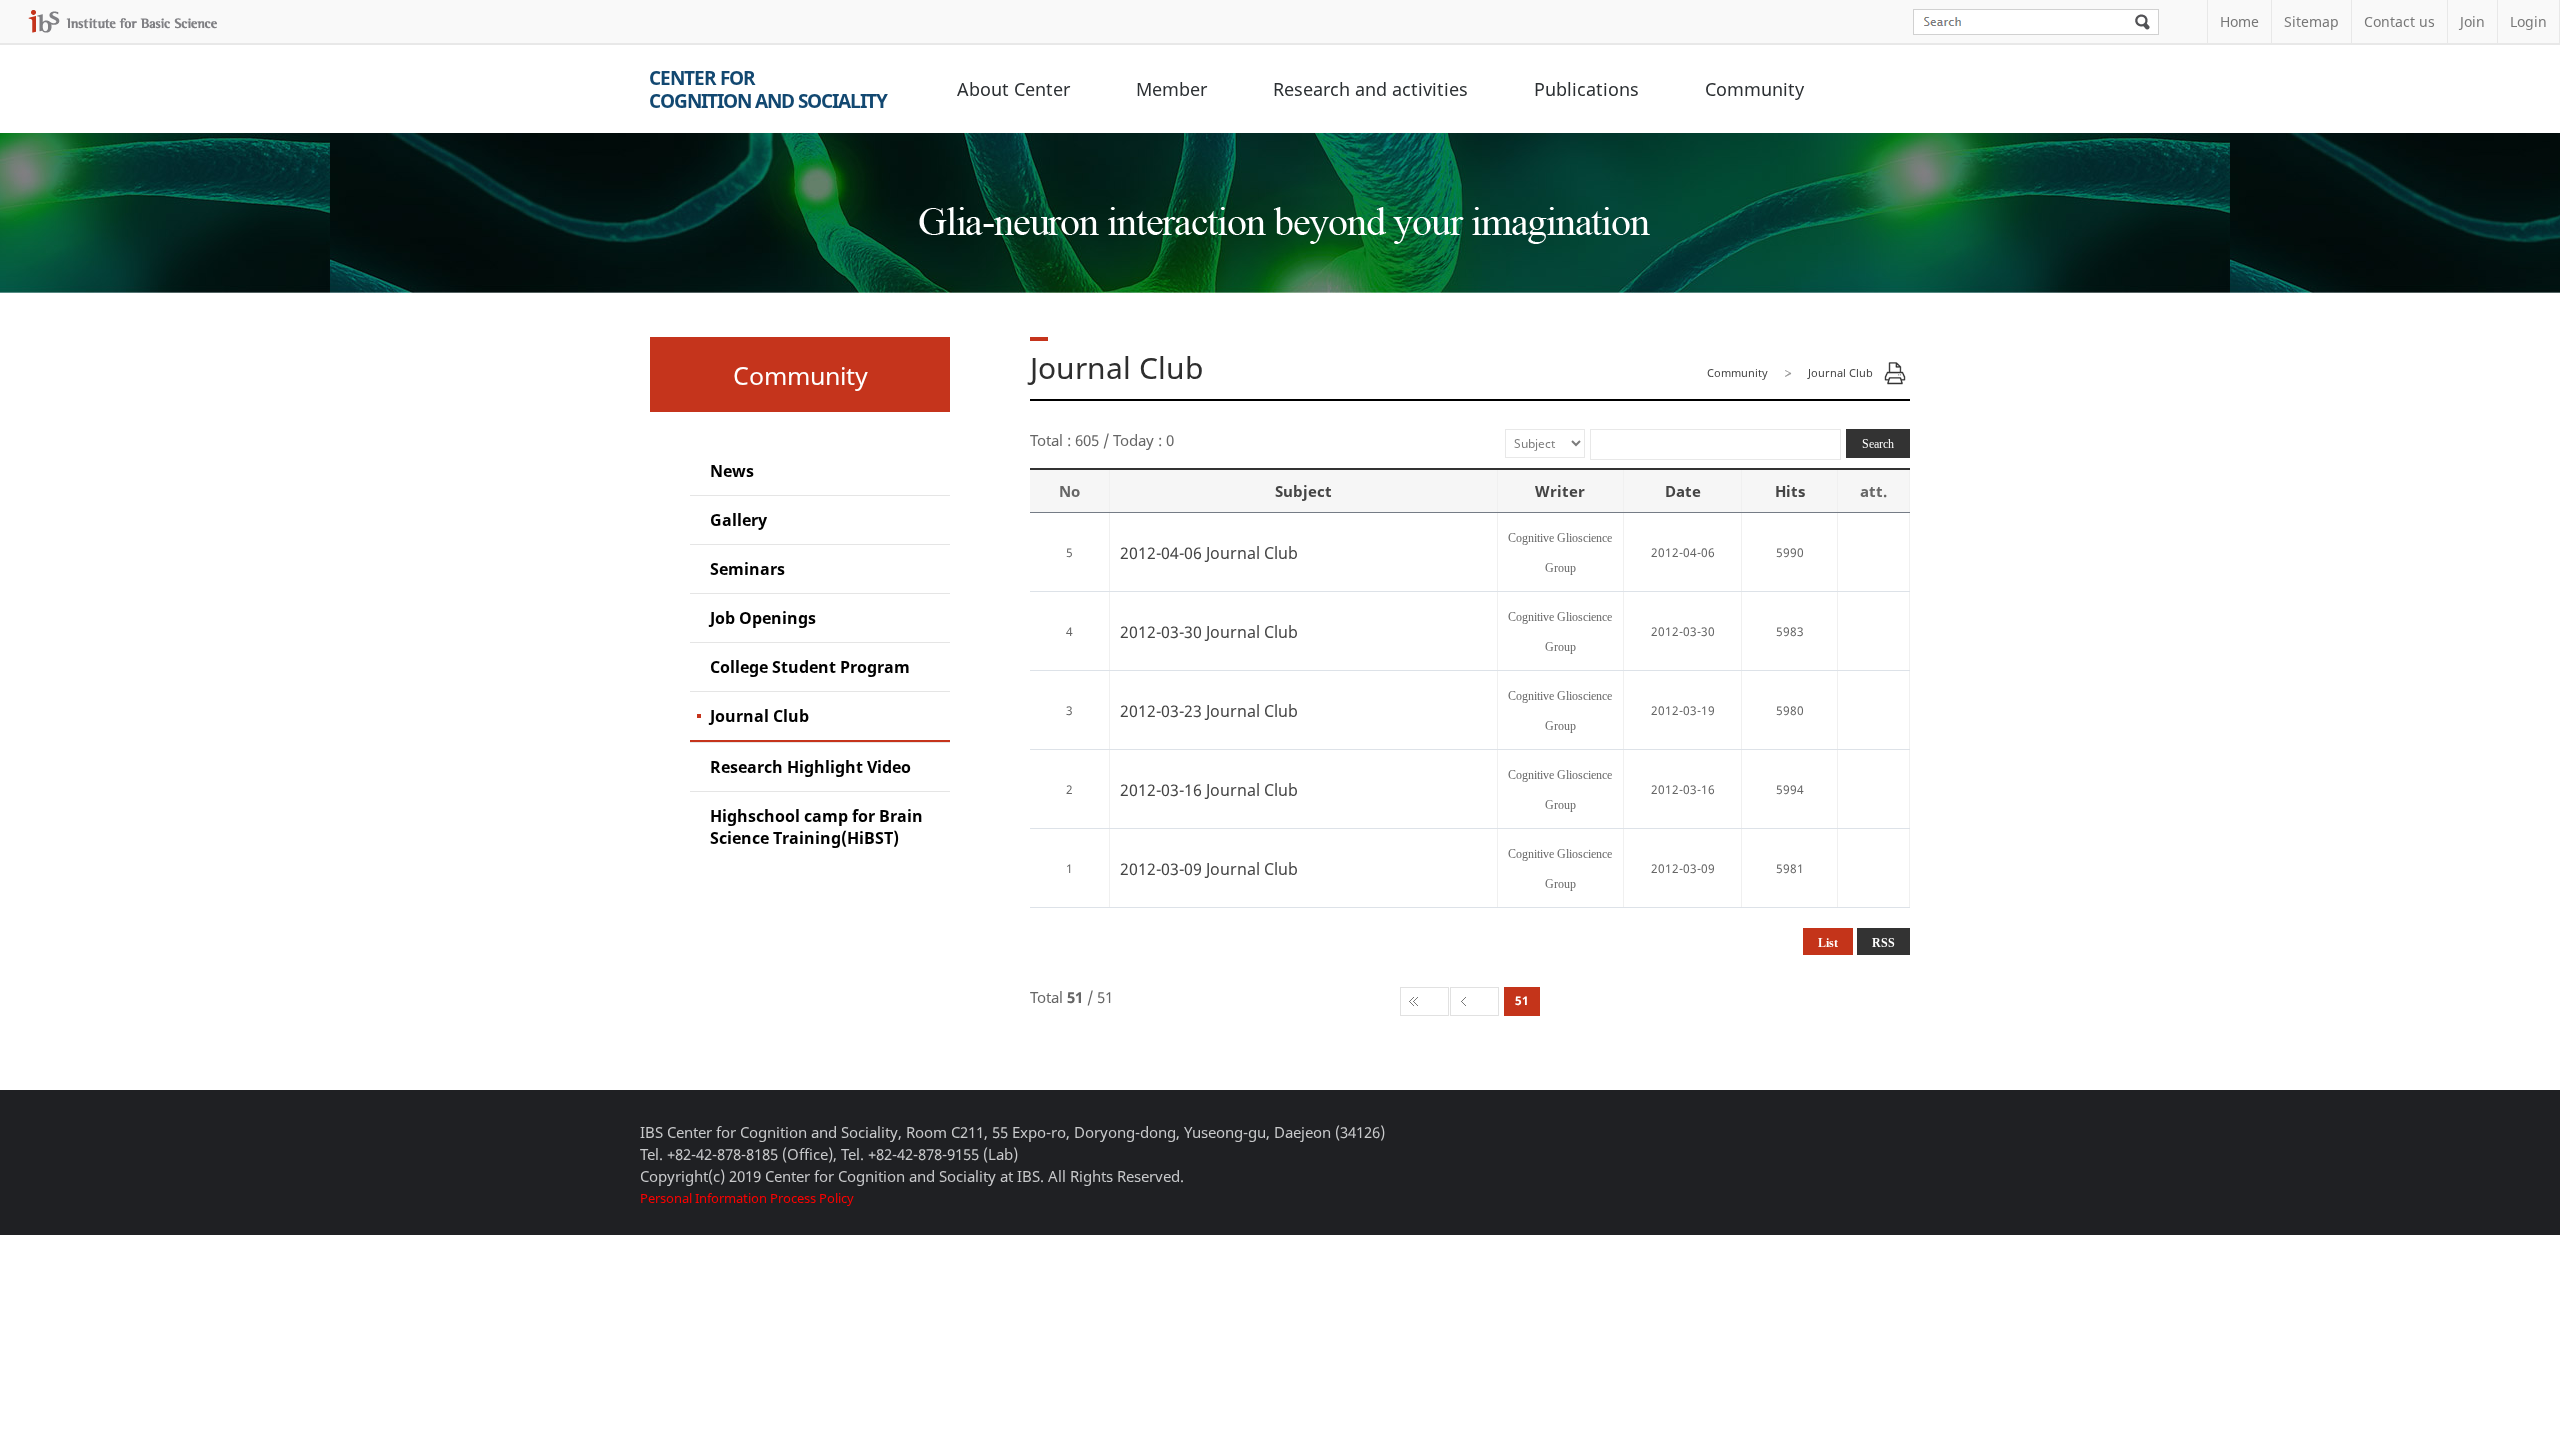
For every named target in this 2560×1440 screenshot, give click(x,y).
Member (1171, 89)
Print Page (1895, 373)
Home (2239, 21)
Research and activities (1370, 89)
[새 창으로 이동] (123, 21)
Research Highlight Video (810, 767)
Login (2528, 21)
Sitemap (2311, 21)
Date (1683, 491)
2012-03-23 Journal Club (1209, 711)
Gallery (738, 520)
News (732, 471)
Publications (1586, 89)
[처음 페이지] (1424, 1001)
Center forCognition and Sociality (768, 89)
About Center (1013, 89)
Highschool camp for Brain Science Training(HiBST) (816, 827)
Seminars (747, 569)
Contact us (2399, 21)
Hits (1790, 491)
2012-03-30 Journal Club (1209, 632)
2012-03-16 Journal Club (1209, 790)
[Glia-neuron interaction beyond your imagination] (1280, 204)
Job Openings (763, 618)
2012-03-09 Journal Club (1209, 869)
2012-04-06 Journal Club (1209, 553)
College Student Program (810, 667)
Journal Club (759, 716)
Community (1754, 89)
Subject (1303, 491)
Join (2472, 21)
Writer (1560, 491)
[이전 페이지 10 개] (1474, 1001)
